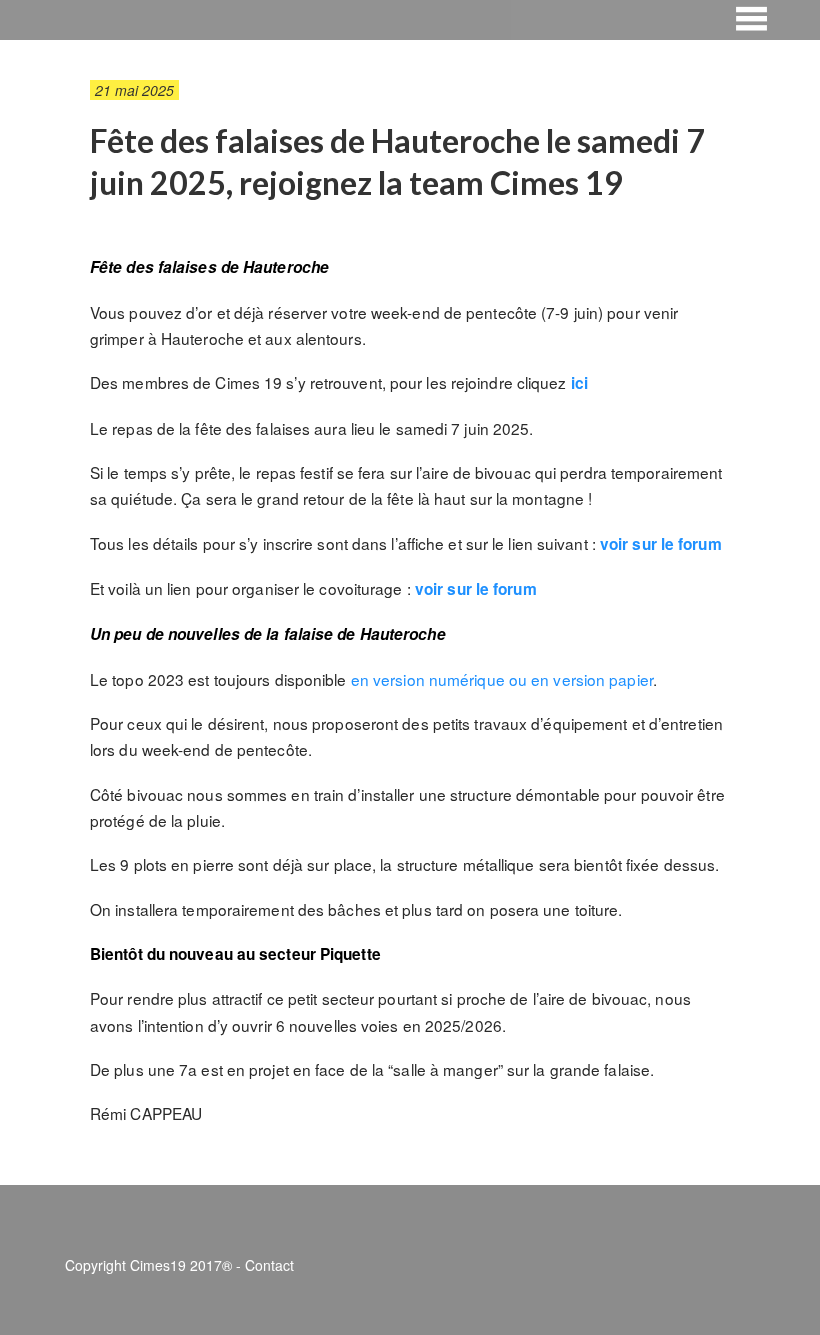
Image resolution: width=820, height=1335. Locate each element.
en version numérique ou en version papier (502, 679)
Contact (269, 1265)
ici (579, 383)
